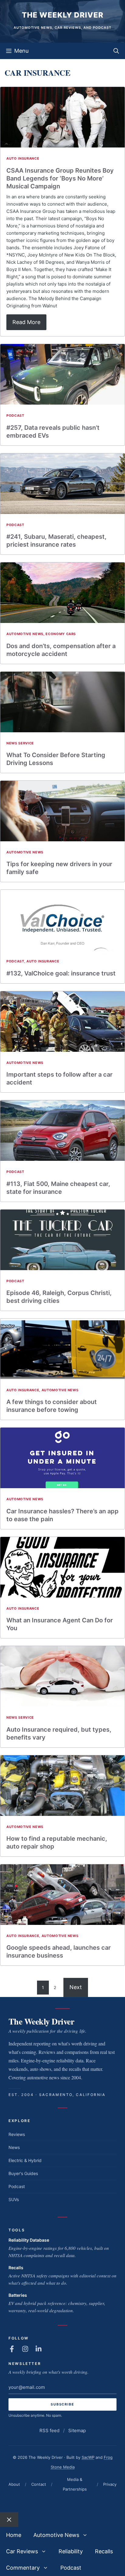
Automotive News (25, 634)
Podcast (15, 416)
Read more (26, 322)
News (14, 2147)
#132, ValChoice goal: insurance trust (61, 973)
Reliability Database (29, 2240)
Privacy (110, 2484)
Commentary (23, 2568)
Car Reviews (22, 2551)
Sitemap (77, 2430)
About (14, 2484)
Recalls (16, 2268)
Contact (39, 2484)
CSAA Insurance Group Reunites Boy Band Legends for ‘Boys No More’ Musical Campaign (60, 178)
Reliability (71, 2551)
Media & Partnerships (75, 2484)
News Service (20, 743)
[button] (116, 51)
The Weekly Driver (63, 15)
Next (76, 1987)
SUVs (14, 2199)
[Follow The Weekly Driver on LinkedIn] (39, 2349)
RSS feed (49, 2430)
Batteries (18, 2295)
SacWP (88, 2457)
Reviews (17, 2134)
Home (14, 2535)
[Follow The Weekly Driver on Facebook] (12, 2349)
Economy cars (61, 634)
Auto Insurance (23, 158)
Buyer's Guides (23, 2173)
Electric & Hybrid (25, 2160)
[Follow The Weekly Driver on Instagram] (25, 2349)
